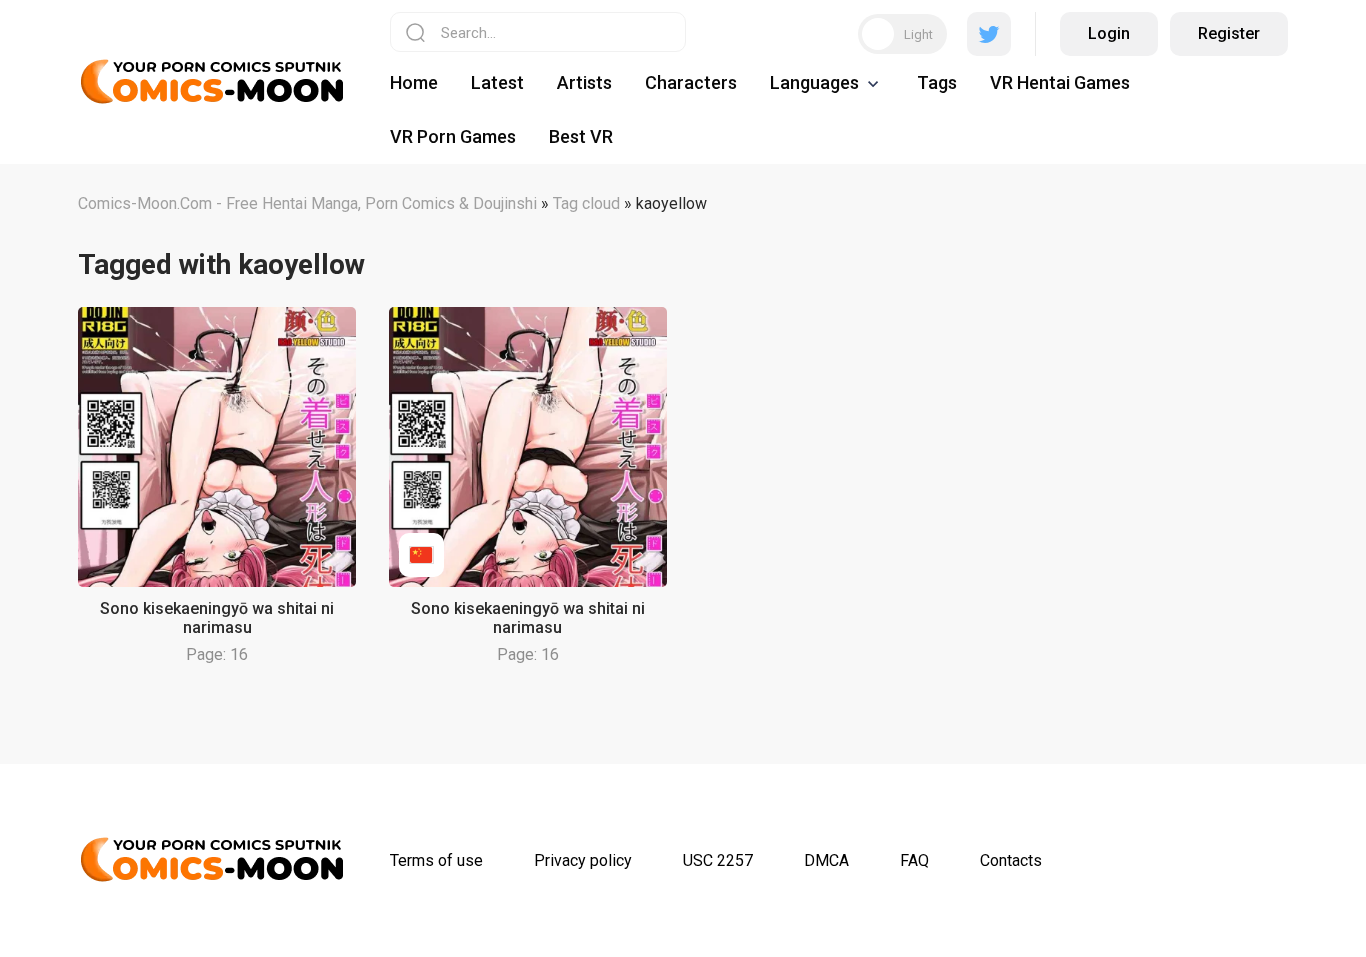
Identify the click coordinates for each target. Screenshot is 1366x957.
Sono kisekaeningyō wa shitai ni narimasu (217, 618)
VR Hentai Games (1060, 82)
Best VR (581, 136)
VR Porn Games (453, 136)
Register (1229, 33)
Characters (691, 82)
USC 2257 (718, 860)
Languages (814, 82)
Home (414, 82)
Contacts (1011, 860)
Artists (584, 82)
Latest (497, 82)
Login (1109, 33)
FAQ (914, 860)
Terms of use (436, 860)
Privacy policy (583, 860)
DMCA (826, 860)
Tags (937, 82)
